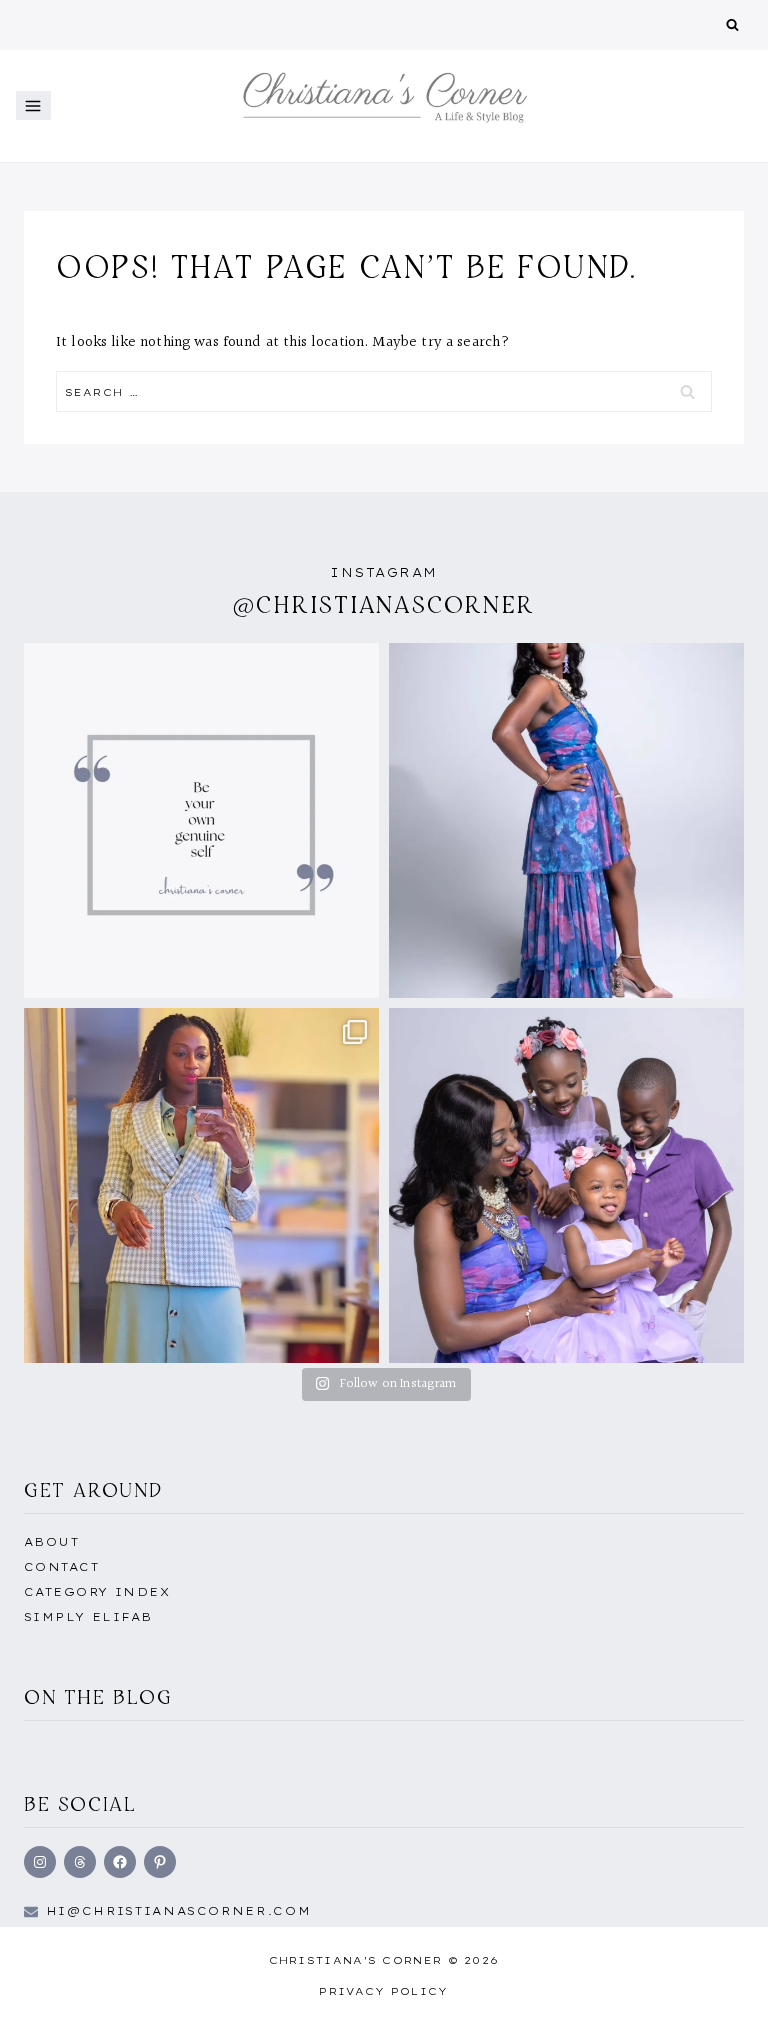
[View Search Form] (732, 25)
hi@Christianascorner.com (179, 1911)
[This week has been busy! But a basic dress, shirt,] (201, 1185)
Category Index (97, 1592)
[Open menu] (33, 105)
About (51, 1542)
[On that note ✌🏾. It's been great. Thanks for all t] (566, 820)
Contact (61, 1567)
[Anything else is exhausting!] (201, 820)
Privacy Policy (383, 1991)
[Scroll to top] (721, 1982)
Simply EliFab (88, 1617)
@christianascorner (384, 604)
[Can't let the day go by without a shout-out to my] (566, 1185)
